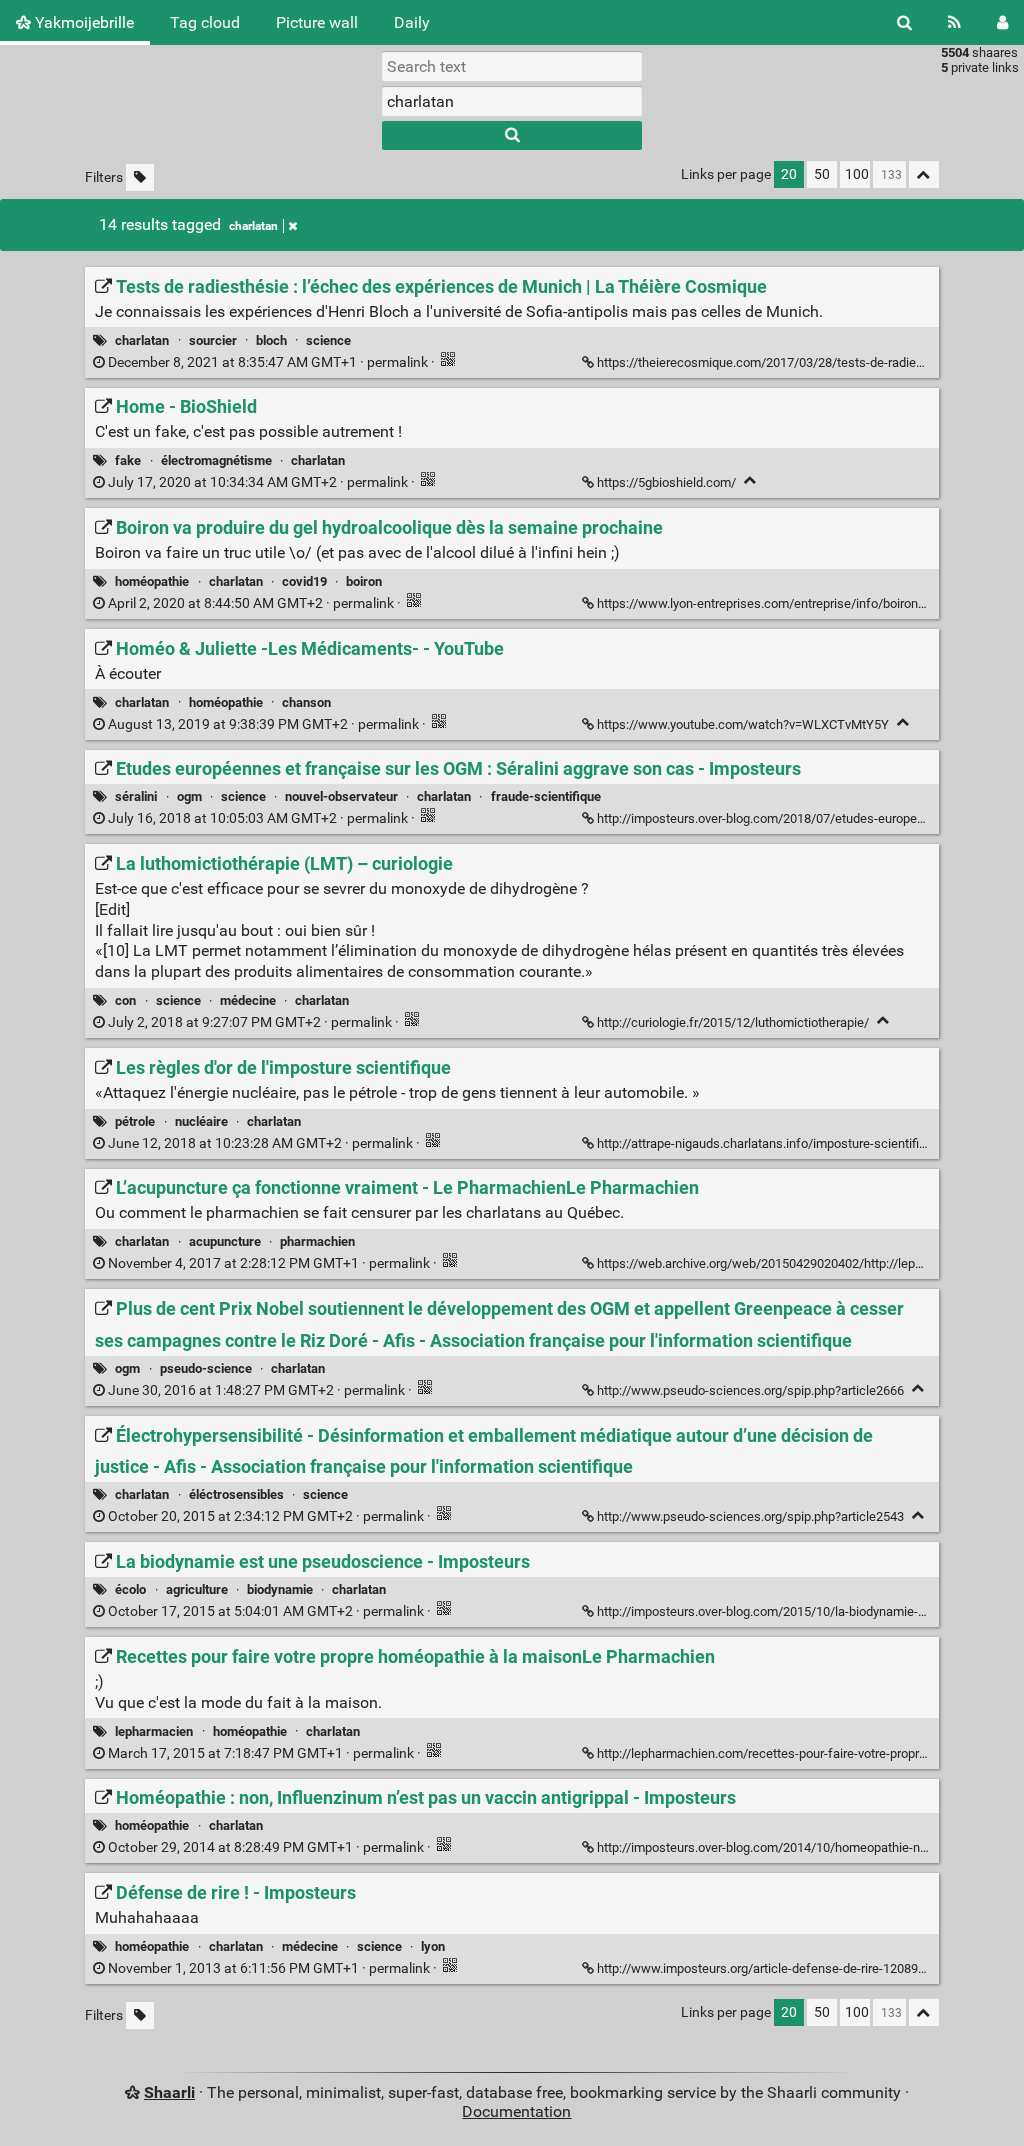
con (125, 1000)
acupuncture (225, 1241)
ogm (189, 796)
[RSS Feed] (954, 22)
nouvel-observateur (341, 796)
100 (857, 174)
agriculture (197, 1589)
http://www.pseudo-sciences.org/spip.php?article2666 (750, 1390)
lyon (433, 1946)
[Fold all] (924, 174)
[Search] (904, 22)
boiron (364, 581)
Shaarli (169, 2092)
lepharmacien (154, 1731)
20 (789, 174)
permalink (268, 362)
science (328, 340)
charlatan (253, 226)
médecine (248, 1000)
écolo (130, 1589)
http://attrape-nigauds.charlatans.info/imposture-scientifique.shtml (786, 1143)
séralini (136, 796)
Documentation (516, 2111)
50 (822, 174)
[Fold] (750, 480)
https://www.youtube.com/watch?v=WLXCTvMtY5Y (743, 724)
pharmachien (317, 1241)
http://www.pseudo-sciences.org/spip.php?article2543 (750, 1516)
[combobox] (512, 101)
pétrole (135, 1121)
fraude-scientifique (546, 796)
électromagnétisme (216, 460)
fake (128, 460)
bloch (271, 340)
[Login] (1002, 22)
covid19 (304, 581)
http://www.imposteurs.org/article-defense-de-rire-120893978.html (785, 1968)
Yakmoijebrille (82, 22)
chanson (306, 702)
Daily (412, 22)
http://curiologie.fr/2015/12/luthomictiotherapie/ (733, 1022)
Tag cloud (205, 22)
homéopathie (152, 581)
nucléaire (201, 1121)
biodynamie (280, 1589)
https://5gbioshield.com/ (666, 482)
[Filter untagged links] (140, 177)
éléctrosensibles (236, 1494)
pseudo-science (206, 1368)
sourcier (213, 340)
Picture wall (317, 22)
